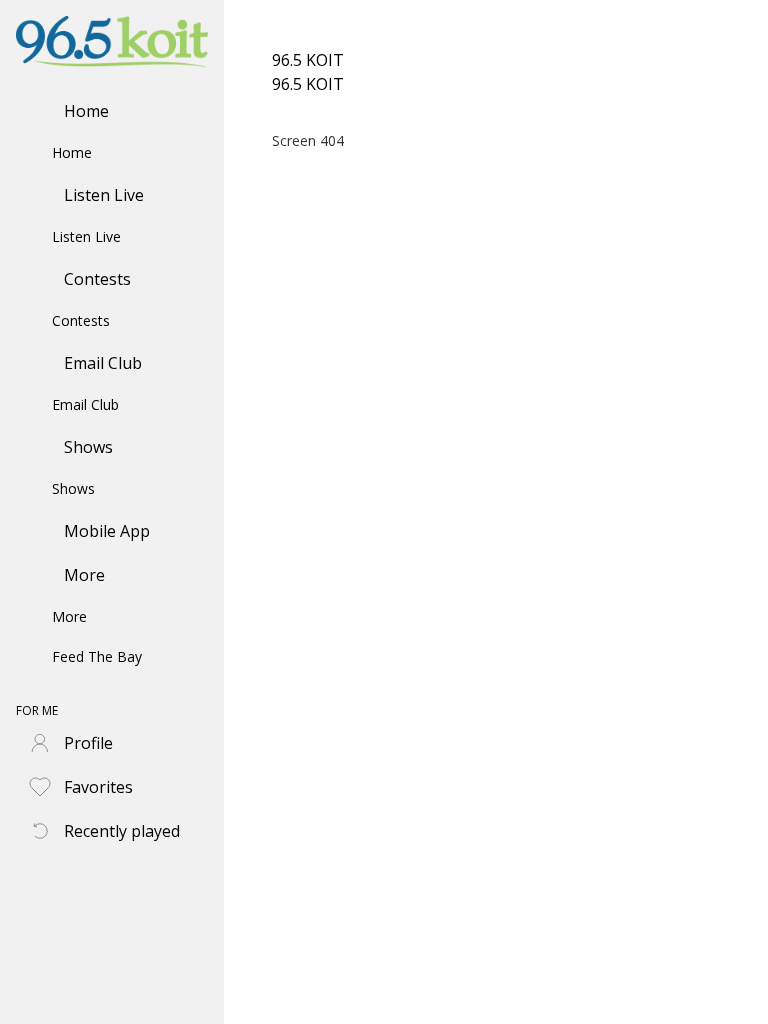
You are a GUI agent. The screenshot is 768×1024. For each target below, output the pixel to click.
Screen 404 (308, 140)
